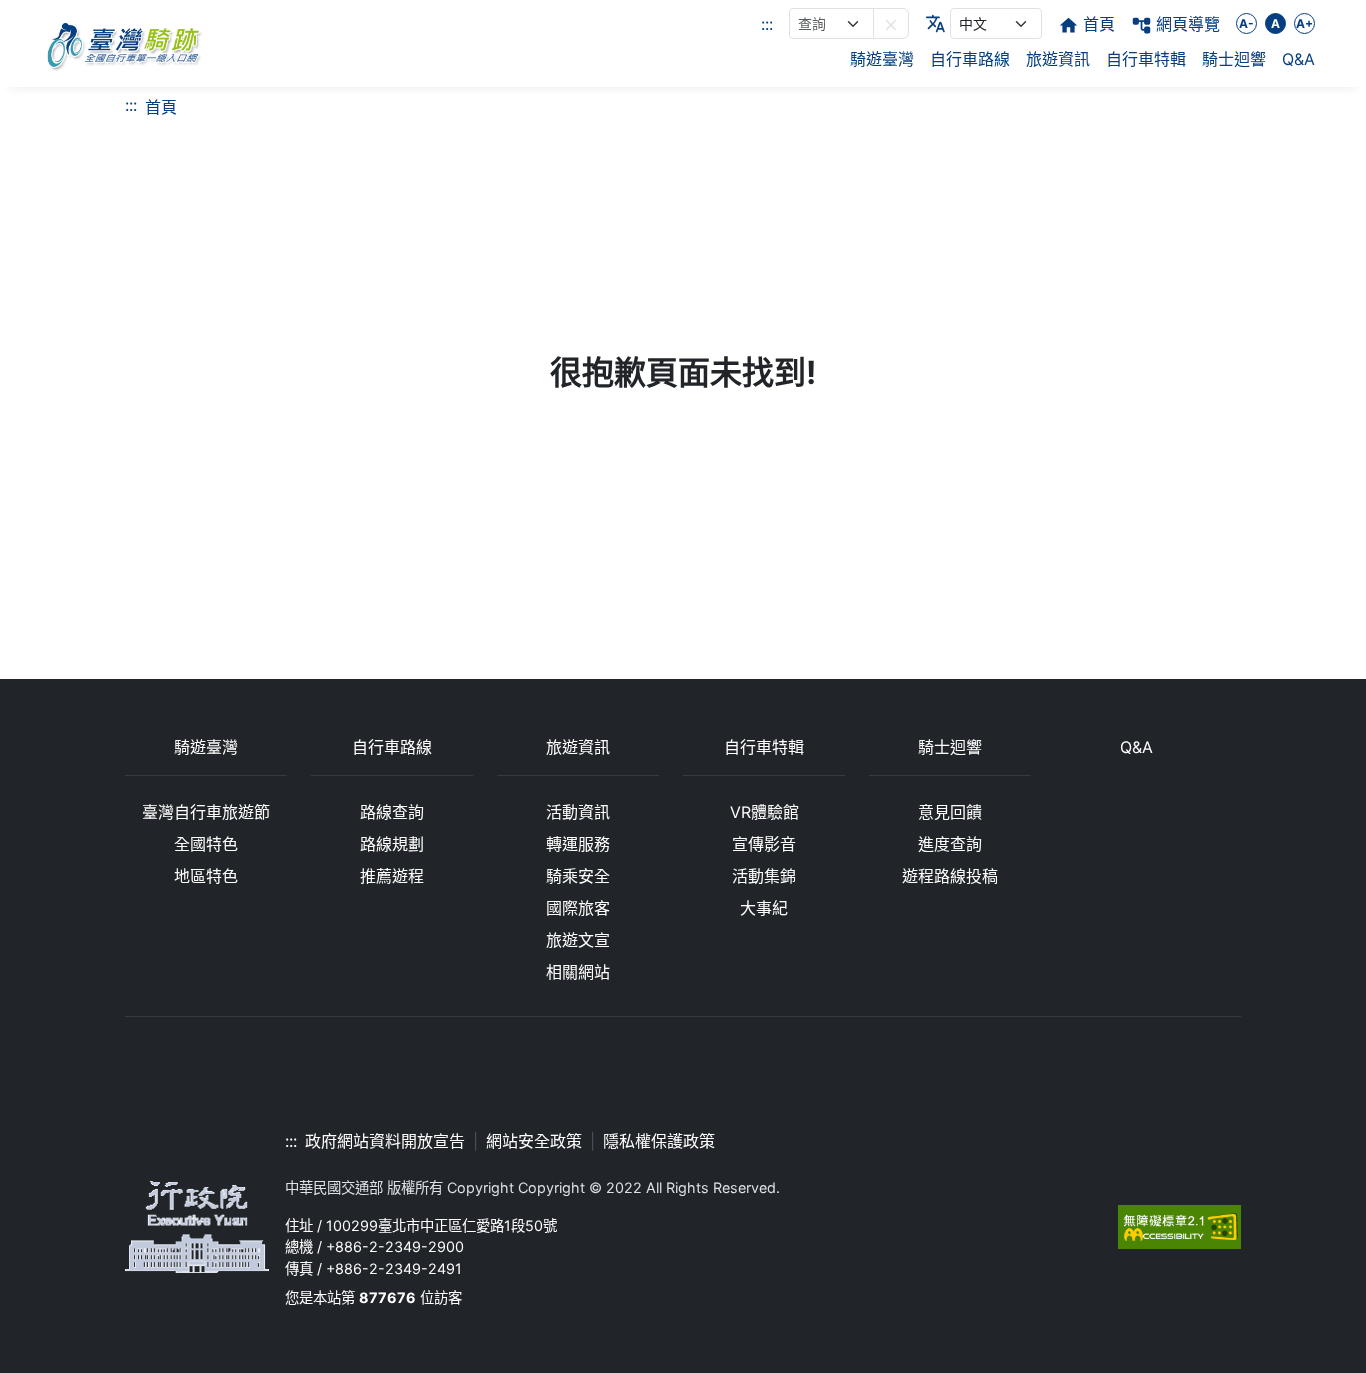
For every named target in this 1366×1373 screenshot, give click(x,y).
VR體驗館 (764, 812)
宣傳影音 (764, 844)
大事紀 (764, 908)
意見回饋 (950, 812)
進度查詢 (950, 844)
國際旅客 (578, 908)
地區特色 (206, 876)
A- (1246, 23)
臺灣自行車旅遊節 (206, 812)
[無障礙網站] (1179, 1225)
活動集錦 (764, 876)
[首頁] (123, 44)
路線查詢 (392, 812)
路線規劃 (392, 844)
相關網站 (578, 972)
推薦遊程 (392, 876)
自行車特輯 (1146, 59)
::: (767, 24)
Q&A (1298, 59)
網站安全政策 (534, 1141)
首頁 (161, 107)
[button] (891, 23)
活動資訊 (578, 812)
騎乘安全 (578, 876)
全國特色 (206, 844)
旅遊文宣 (578, 940)
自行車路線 (970, 59)
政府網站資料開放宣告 (385, 1141)
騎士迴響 (1234, 59)
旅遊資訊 (1058, 59)
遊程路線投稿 (950, 876)
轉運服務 (578, 844)
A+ (1304, 23)
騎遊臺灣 (882, 59)
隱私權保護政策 (659, 1141)
